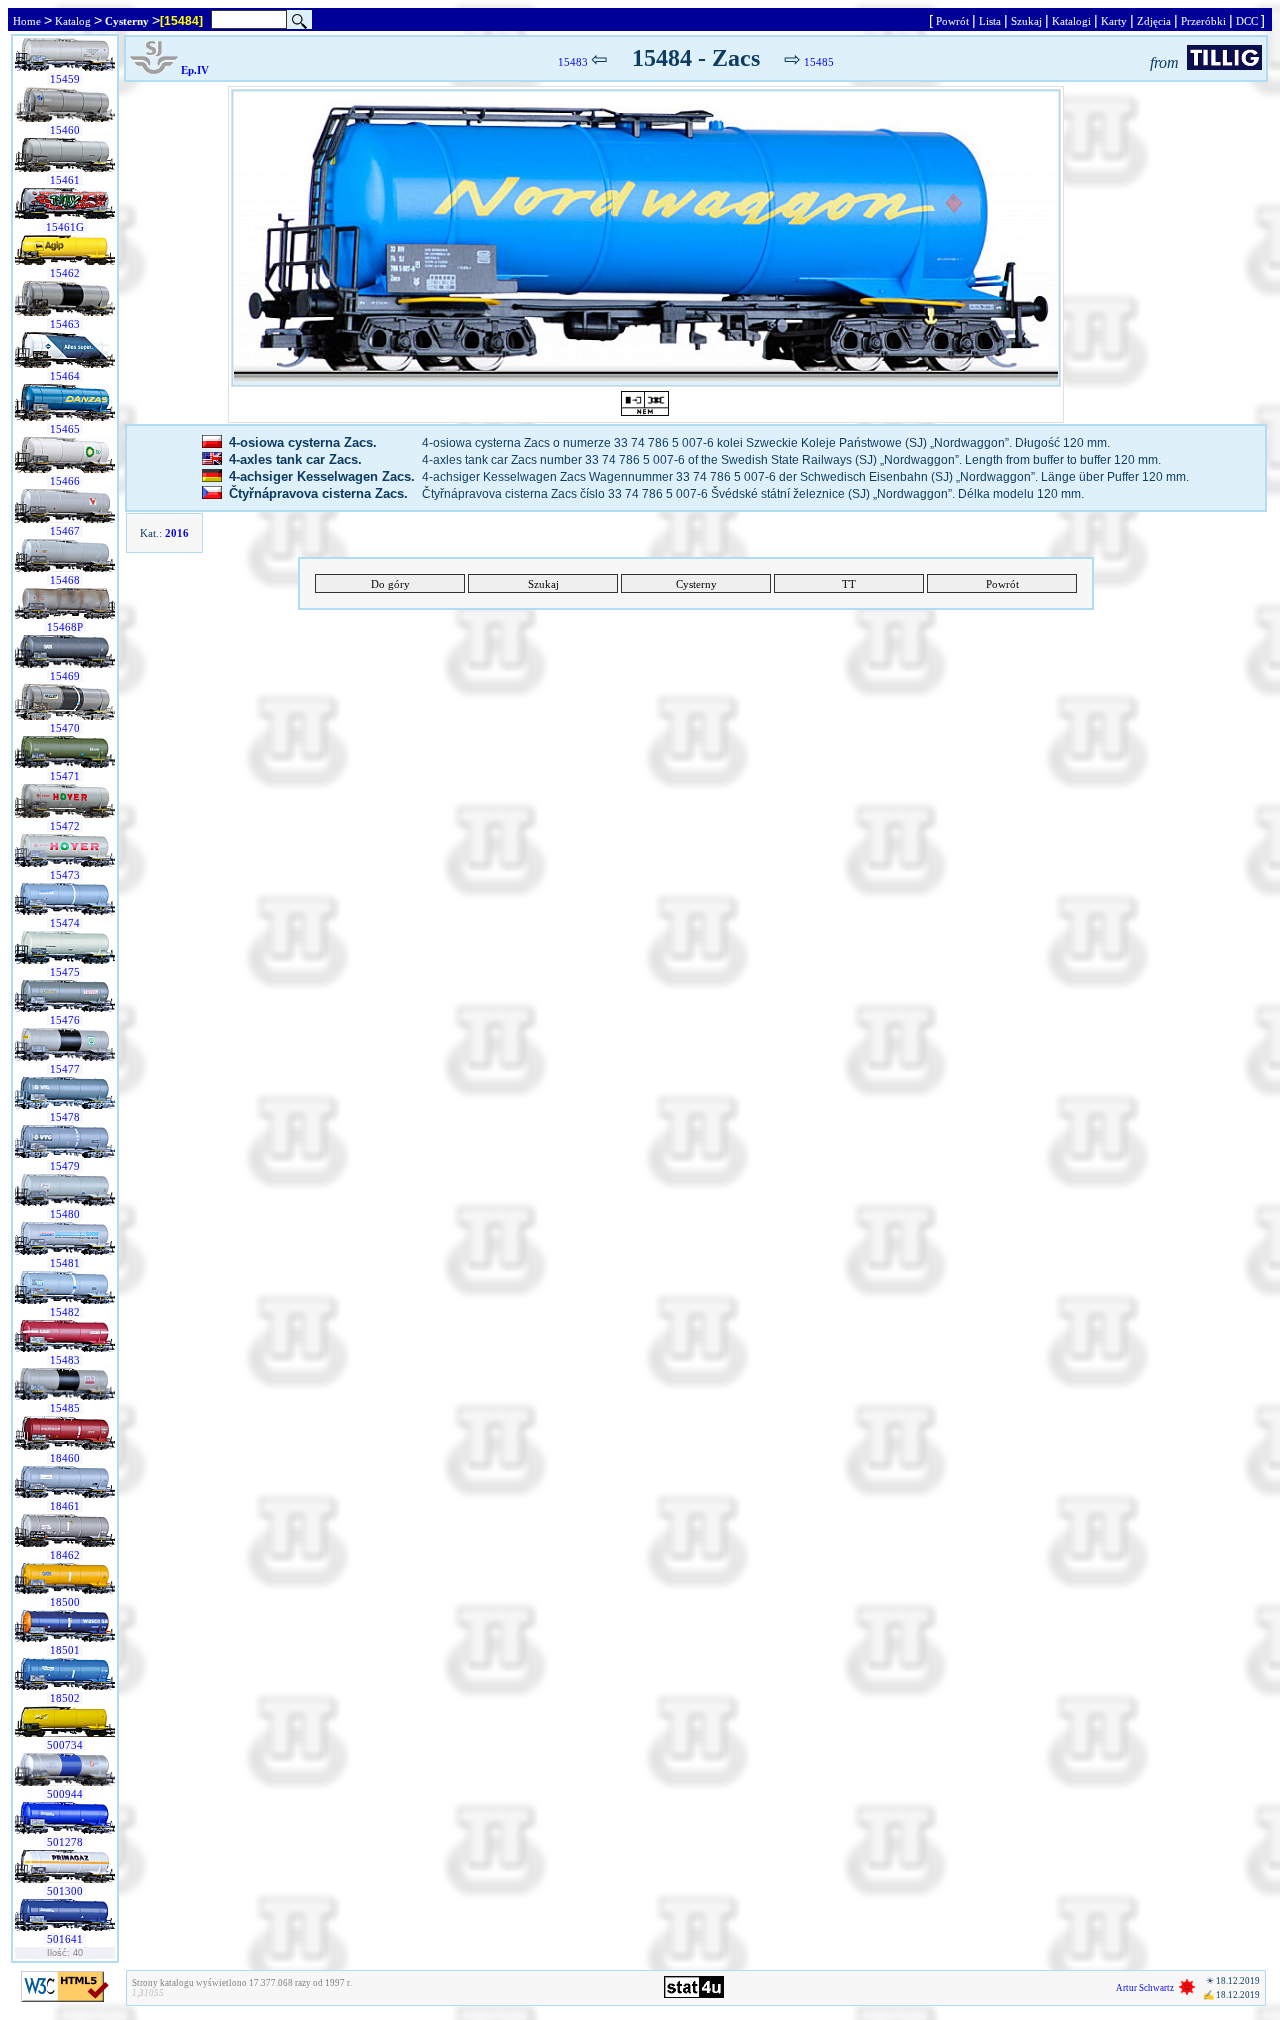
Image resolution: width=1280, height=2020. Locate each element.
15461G (65, 227)
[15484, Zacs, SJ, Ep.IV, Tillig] (646, 238)
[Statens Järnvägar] (154, 70)
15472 (65, 826)
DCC (1247, 21)
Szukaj (1026, 21)
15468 (65, 580)
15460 (65, 130)
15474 (65, 923)
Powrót (952, 21)
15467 (65, 531)
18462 (65, 1555)
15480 (65, 1214)
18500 (65, 1602)
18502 (65, 1698)
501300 (65, 1891)
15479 (65, 1166)
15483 (65, 1360)
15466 (65, 481)
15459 (65, 79)
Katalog (73, 21)
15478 (65, 1117)
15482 (65, 1312)
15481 (65, 1263)
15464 (65, 376)
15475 (65, 972)
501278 (65, 1842)
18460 (65, 1458)
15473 (65, 875)
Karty (1114, 21)
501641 (65, 1939)
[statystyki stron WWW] (694, 1994)
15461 (65, 180)
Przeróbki (1203, 21)
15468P (65, 627)
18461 (65, 1506)
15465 (65, 429)
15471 (65, 776)
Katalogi (1071, 21)
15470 (65, 728)
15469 (65, 676)
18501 (65, 1650)
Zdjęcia (1154, 21)
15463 (65, 324)
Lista (990, 21)
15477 (65, 1069)
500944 (65, 1794)
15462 (65, 273)
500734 (65, 1745)
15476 (65, 1020)
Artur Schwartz (1145, 1988)
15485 (65, 1408)
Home (27, 21)
